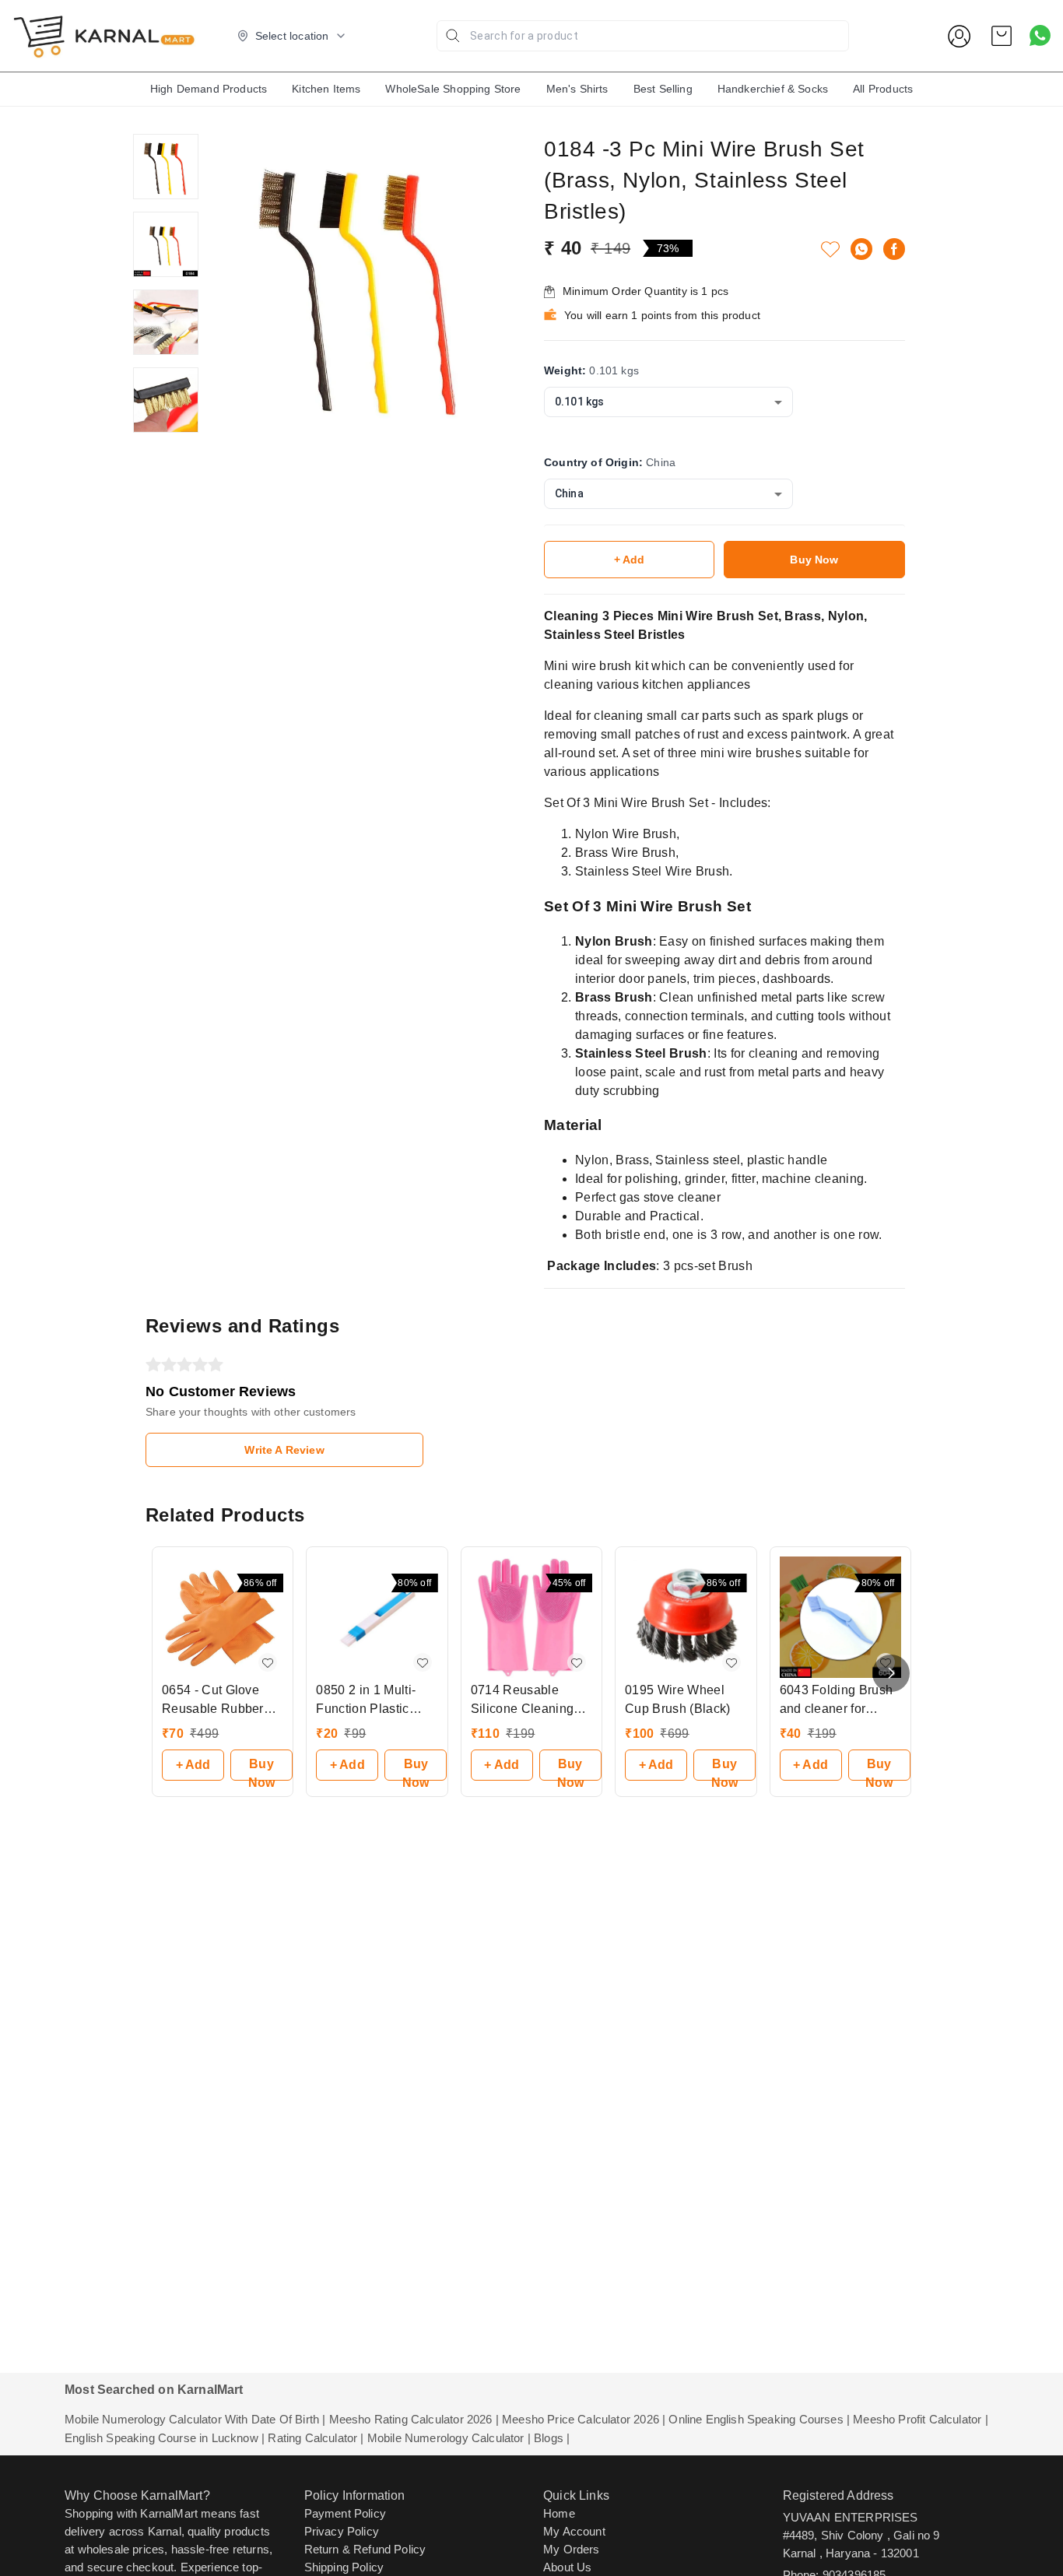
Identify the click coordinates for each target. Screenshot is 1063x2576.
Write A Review (284, 1450)
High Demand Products (209, 89)
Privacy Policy (342, 2531)
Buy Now (814, 560)
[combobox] (668, 402)
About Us (567, 2567)
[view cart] (1002, 36)
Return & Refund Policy (365, 2549)
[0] (1002, 36)
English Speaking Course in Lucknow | (165, 2438)
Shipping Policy (344, 2567)
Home (559, 2513)
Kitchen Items (326, 89)
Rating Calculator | (316, 2438)
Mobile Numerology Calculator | (449, 2438)
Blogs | (552, 2438)
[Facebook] (894, 249)
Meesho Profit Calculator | (920, 2419)
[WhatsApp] (861, 249)
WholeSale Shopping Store (453, 89)
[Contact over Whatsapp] (1040, 35)
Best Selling (663, 89)
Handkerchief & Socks (773, 89)
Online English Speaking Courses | (759, 2419)
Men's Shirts (577, 89)
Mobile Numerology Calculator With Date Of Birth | (195, 2419)
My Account (574, 2531)
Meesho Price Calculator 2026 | (584, 2419)
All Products (883, 89)
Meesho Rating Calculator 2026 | (414, 2419)
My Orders (572, 2549)
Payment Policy (345, 2513)
